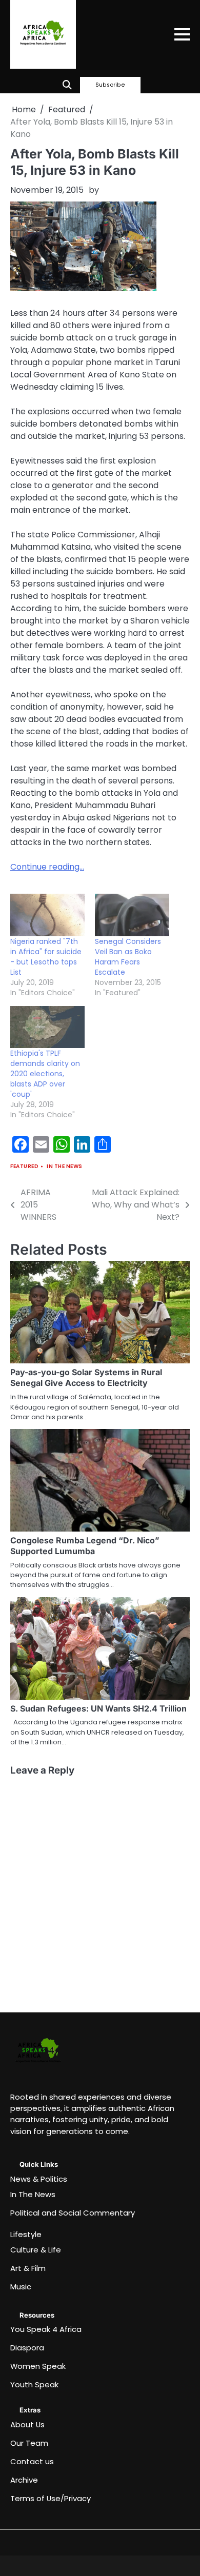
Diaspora (27, 2348)
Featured (24, 1166)
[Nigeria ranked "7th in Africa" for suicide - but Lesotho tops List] (47, 915)
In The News (65, 1166)
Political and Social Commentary (73, 2213)
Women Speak (38, 2366)
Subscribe (110, 85)
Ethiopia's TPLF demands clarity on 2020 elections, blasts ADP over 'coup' (45, 1074)
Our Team (29, 2443)
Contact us (32, 2461)
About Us (27, 2424)
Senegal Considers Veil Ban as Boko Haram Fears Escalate (128, 957)
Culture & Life (36, 2250)
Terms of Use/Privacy (51, 2498)
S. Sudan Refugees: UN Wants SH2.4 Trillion (98, 1708)
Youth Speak (34, 2384)
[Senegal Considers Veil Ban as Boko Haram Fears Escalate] (132, 915)
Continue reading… (47, 867)
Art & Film (28, 2268)
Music (21, 2287)
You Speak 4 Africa (46, 2329)
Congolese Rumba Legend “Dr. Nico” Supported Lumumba (85, 1546)
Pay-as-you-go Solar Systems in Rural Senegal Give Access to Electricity (86, 1377)
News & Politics (39, 2179)
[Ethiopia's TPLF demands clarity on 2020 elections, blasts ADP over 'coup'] (47, 1027)
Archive (24, 2480)
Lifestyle (26, 2234)
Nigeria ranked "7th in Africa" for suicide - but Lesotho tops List (46, 957)
